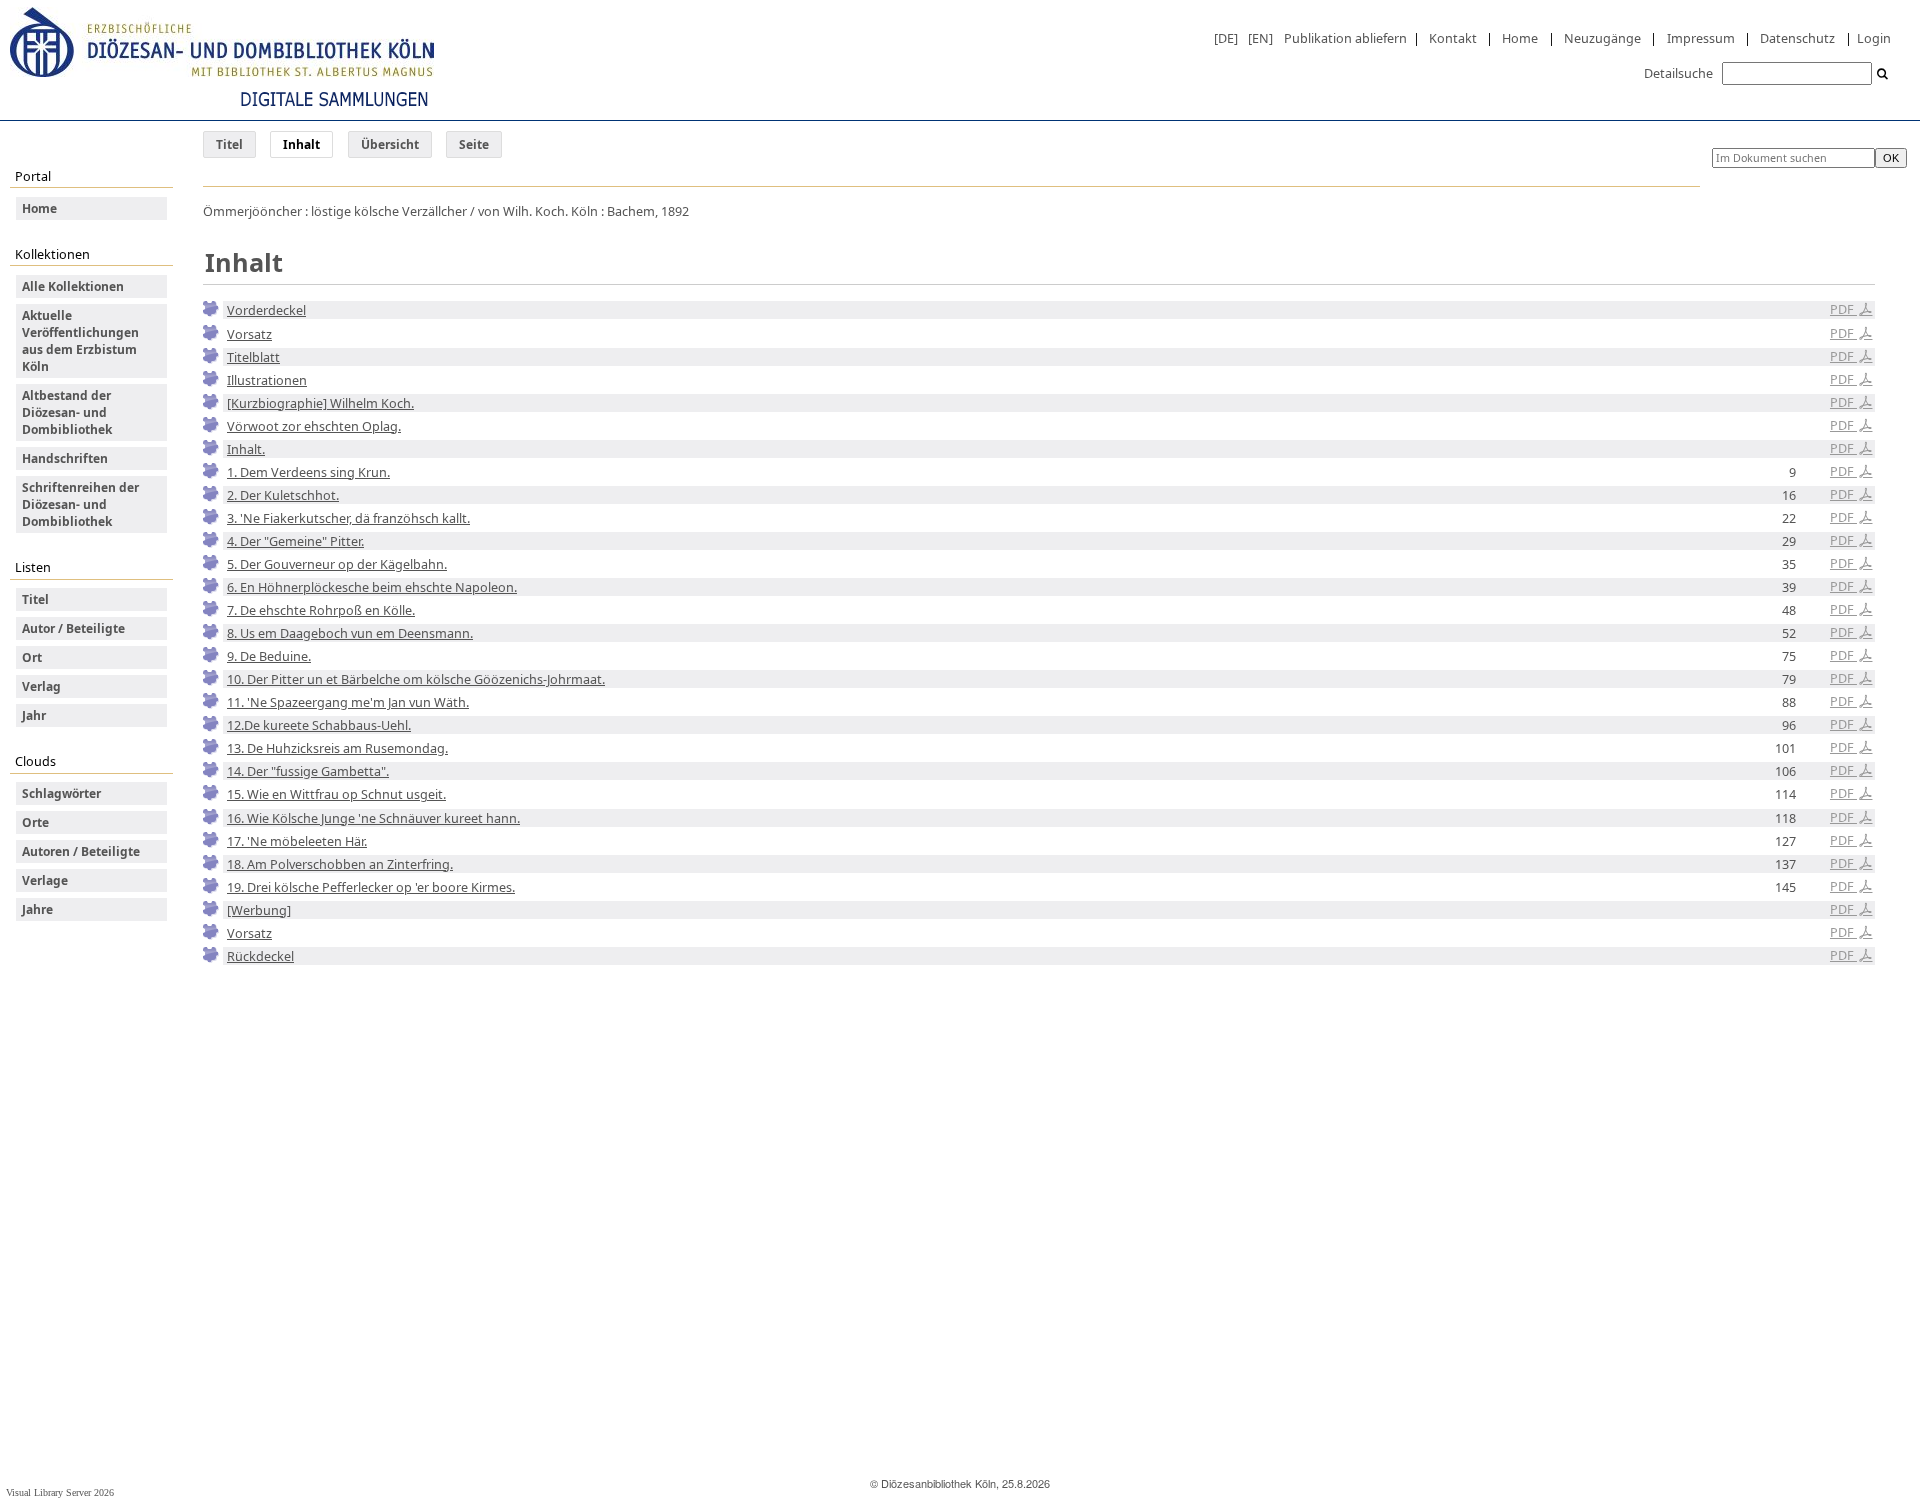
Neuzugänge (1602, 38)
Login (1874, 38)
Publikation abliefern (1345, 38)
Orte (35, 822)
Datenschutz (1797, 38)
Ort (32, 657)
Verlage (45, 880)
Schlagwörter (61, 793)
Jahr (34, 715)
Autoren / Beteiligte (81, 851)
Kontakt (1453, 38)
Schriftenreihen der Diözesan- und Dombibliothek (80, 504)
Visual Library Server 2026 (60, 1492)
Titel (229, 144)
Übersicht (390, 144)
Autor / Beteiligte (73, 628)
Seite (474, 144)
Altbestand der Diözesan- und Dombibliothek (67, 412)
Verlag (41, 686)
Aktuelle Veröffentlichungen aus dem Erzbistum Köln (80, 341)
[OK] (1883, 74)
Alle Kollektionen (73, 286)
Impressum (1701, 38)
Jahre (37, 909)
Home (1520, 38)
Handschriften (65, 458)
